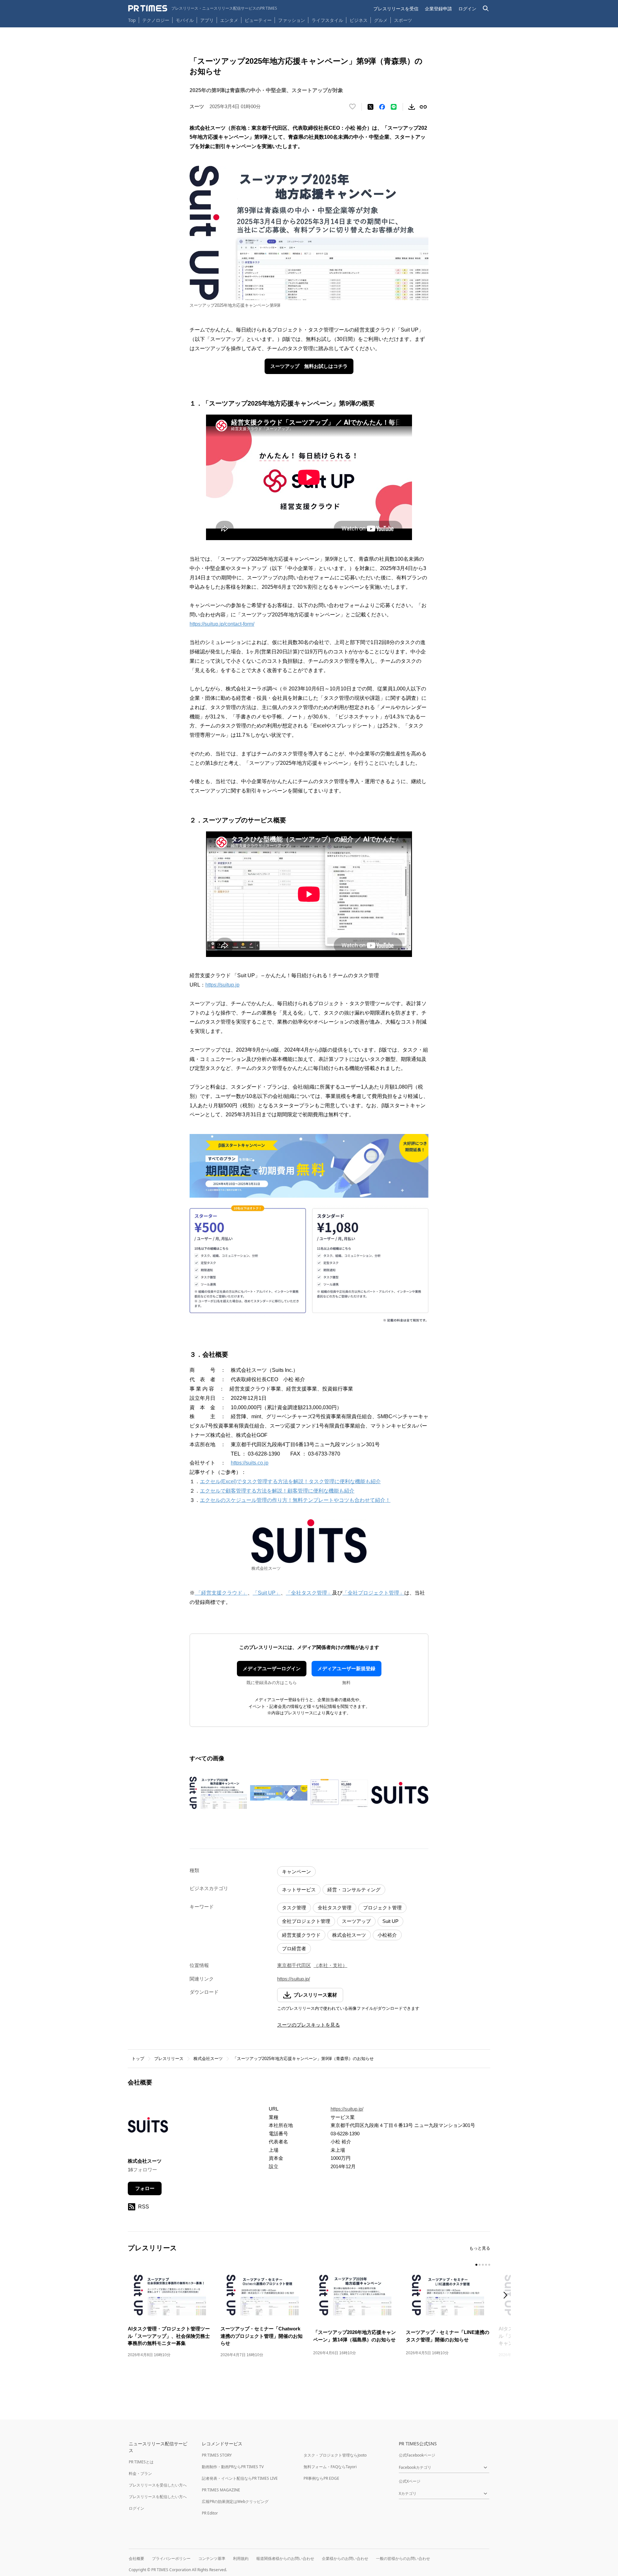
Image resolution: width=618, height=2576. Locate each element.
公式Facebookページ (417, 2455)
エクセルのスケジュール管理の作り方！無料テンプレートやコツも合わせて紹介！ (295, 1500)
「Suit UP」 (267, 1593)
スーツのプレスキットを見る (309, 2025)
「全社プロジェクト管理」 (373, 1593)
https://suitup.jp (222, 985)
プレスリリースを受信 (396, 9)
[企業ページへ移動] (148, 2127)
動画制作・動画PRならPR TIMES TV (233, 2467)
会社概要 (136, 2558)
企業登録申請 (438, 9)
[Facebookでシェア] (382, 107)
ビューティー (258, 20)
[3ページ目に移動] (483, 2265)
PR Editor (210, 2513)
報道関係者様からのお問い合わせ (285, 2558)
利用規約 (241, 2558)
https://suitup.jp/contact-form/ (222, 624)
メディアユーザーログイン (272, 1668)
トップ (138, 2059)
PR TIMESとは (141, 2462)
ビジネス (359, 20)
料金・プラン (140, 2473)
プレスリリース (169, 2059)
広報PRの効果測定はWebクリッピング (235, 2501)
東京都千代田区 (294, 1965)
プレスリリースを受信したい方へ (158, 2485)
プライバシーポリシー (171, 2558)
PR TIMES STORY (217, 2455)
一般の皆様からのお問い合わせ (403, 2558)
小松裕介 (387, 1935)
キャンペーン (296, 1872)
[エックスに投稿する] (370, 107)
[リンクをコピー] (423, 107)
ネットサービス (299, 1890)
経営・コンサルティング (354, 1890)
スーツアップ (356, 1921)
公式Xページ (410, 2481)
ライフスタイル (327, 20)
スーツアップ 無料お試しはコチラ (309, 366)
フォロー (145, 2188)
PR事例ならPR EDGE (321, 2478)
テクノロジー (156, 20)
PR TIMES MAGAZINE (221, 2490)
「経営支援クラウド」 (221, 1593)
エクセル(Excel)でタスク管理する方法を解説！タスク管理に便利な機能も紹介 (290, 1481)
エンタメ (229, 20)
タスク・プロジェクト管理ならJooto (335, 2455)
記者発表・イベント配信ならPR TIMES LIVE (240, 2478)
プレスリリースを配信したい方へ (158, 2497)
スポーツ (403, 20)
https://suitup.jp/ (294, 1979)
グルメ (381, 20)
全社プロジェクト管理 (306, 1921)
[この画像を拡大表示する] (218, 1793)
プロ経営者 (294, 1948)
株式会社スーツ (349, 1935)
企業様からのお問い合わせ (345, 2558)
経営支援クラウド (301, 1935)
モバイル (185, 20)
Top (132, 20)
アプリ (207, 20)
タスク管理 (294, 1908)
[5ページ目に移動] (489, 2265)
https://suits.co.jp (250, 1463)
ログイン (467, 9)
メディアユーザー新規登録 (346, 1668)
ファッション (292, 20)
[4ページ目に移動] (486, 2265)
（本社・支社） (330, 1965)
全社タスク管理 (335, 1908)
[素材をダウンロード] (412, 107)
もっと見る (480, 2248)
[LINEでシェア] (394, 107)
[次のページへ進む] (507, 2296)
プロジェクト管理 (382, 1908)
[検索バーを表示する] (486, 9)
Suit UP (390, 1921)
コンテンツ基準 (212, 2558)
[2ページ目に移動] (480, 2265)
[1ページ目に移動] (476, 2265)
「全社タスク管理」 (309, 1593)
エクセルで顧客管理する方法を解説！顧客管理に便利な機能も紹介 (277, 1491)
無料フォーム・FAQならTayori (330, 2467)
